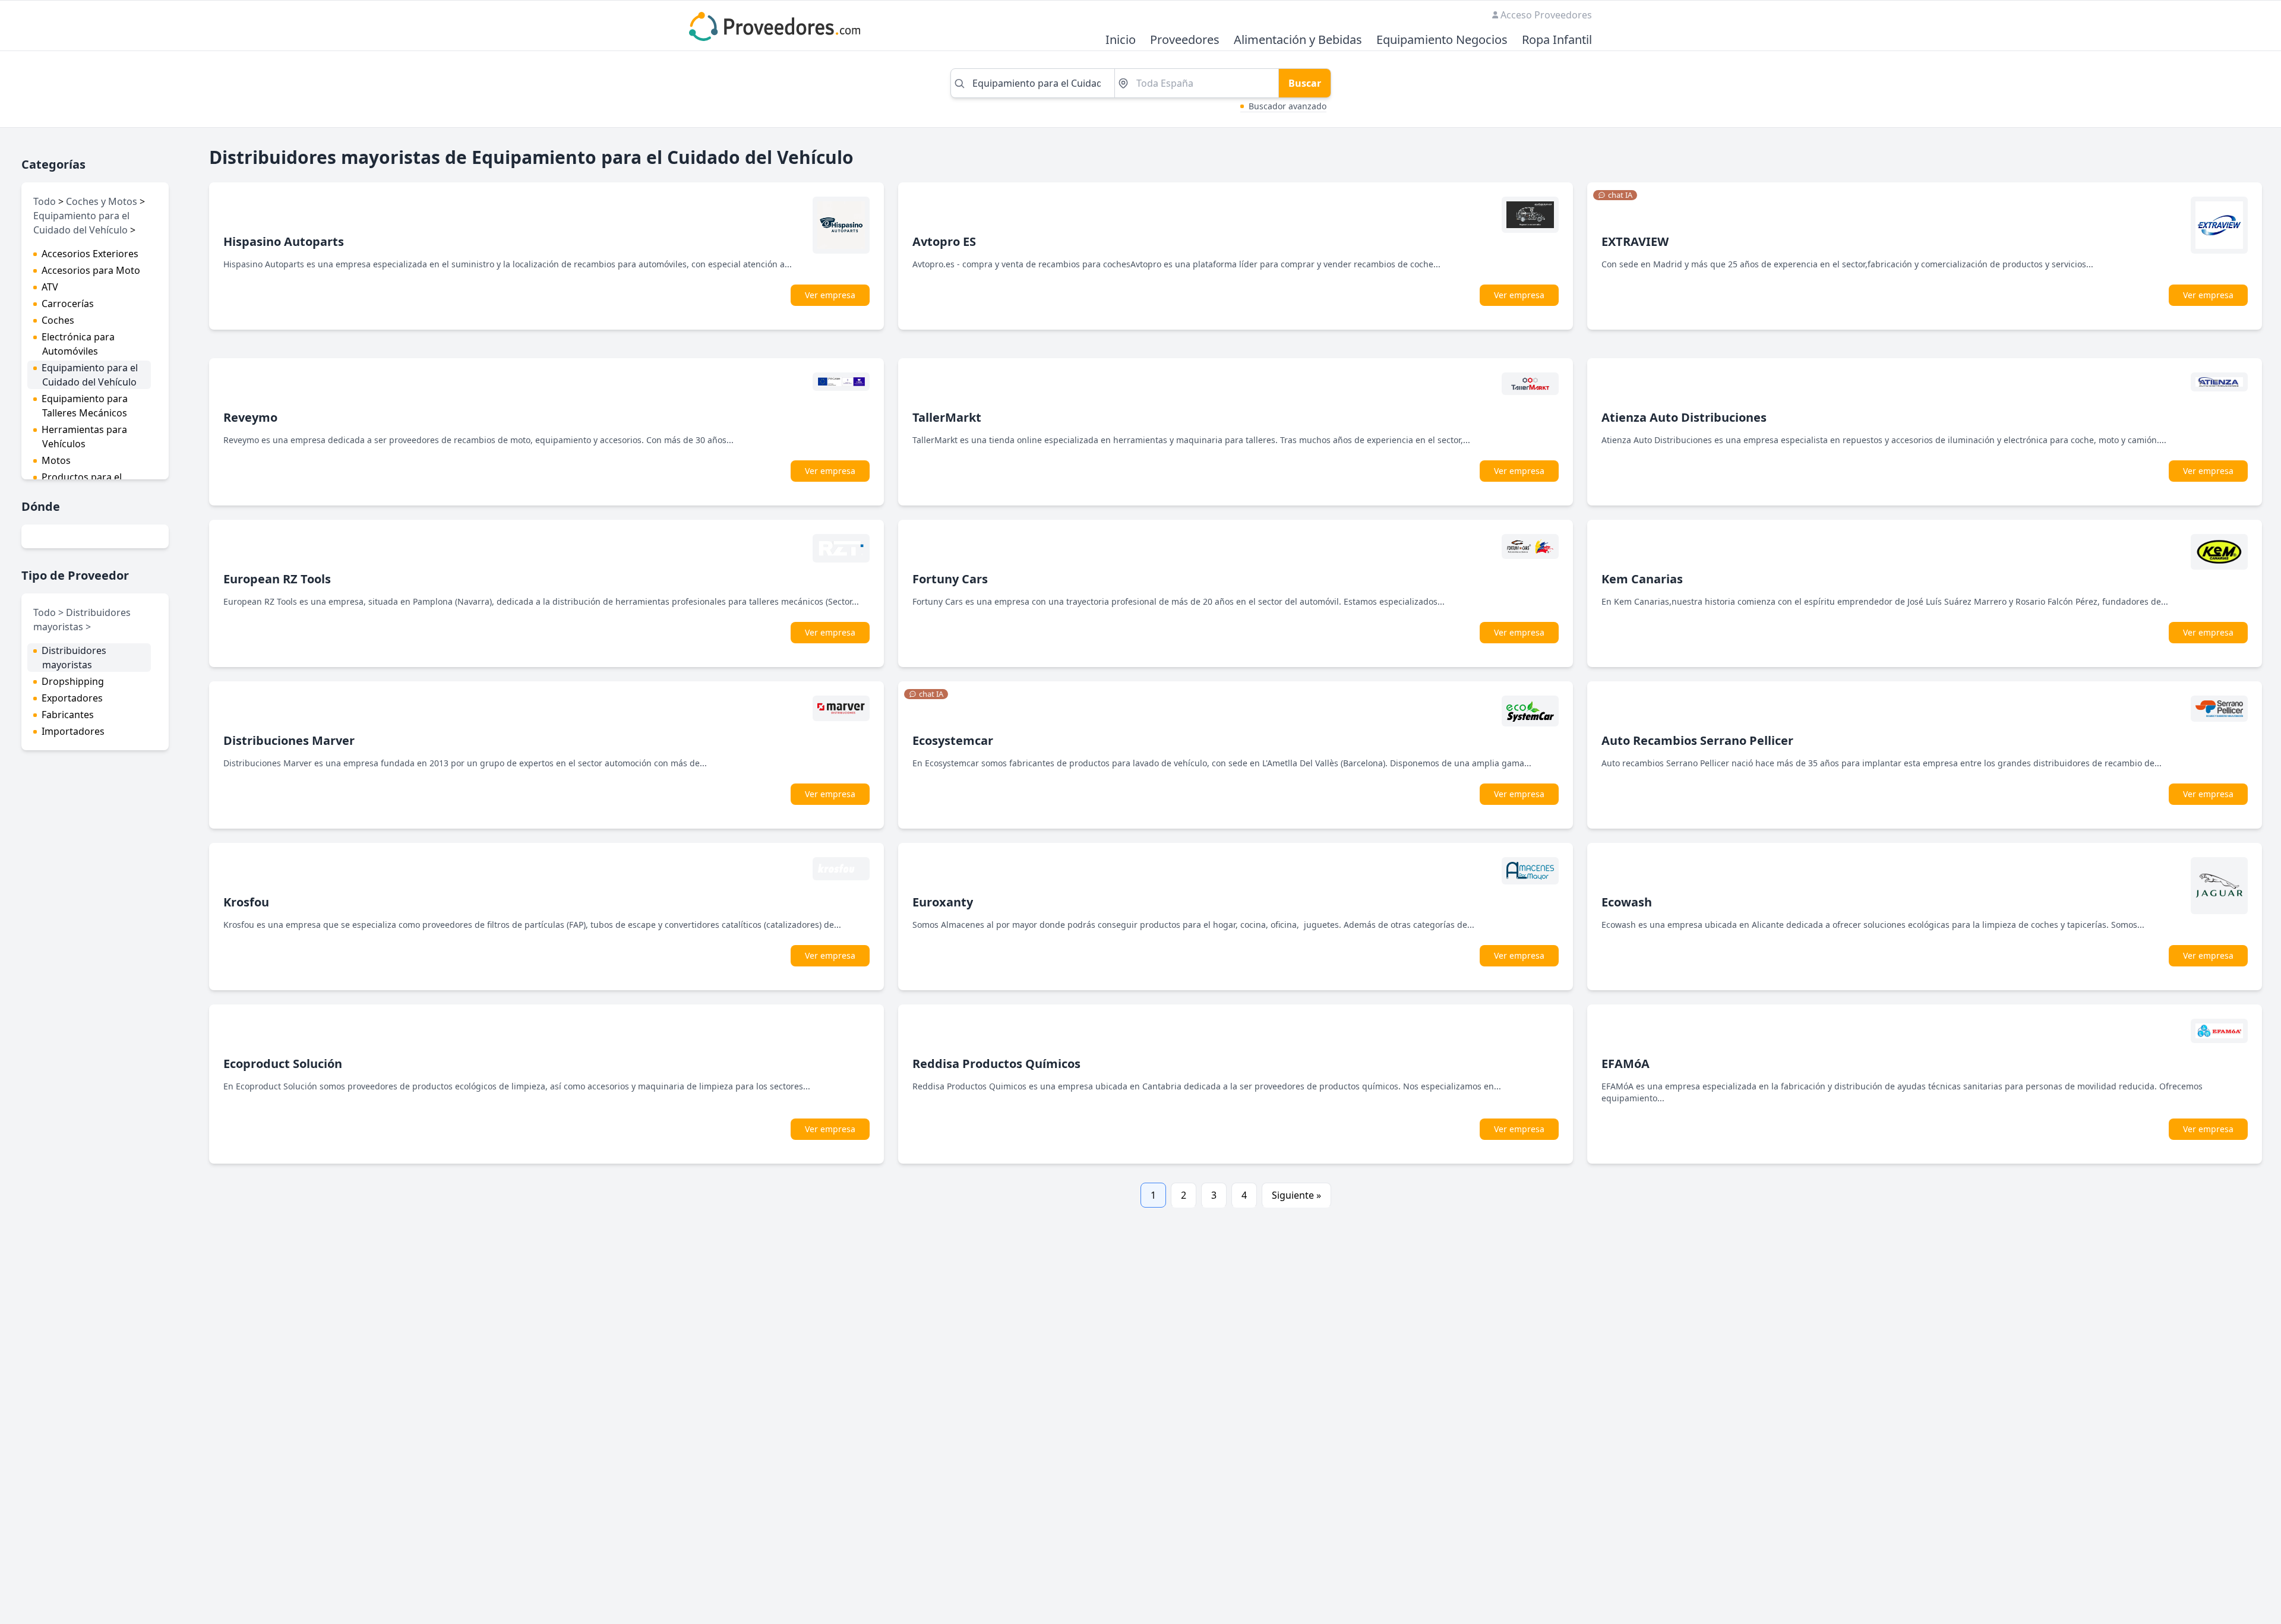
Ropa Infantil (1557, 40)
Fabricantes (68, 715)
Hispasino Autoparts (284, 241)
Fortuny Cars (950, 579)
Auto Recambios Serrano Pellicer (1697, 740)
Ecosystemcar (953, 740)
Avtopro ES (944, 241)
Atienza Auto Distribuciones (1684, 417)
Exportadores (72, 698)
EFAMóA (1626, 1064)
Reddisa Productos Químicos (996, 1064)
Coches (58, 320)
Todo (45, 201)
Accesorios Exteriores (90, 254)
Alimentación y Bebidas (1298, 40)
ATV (50, 287)
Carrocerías (68, 304)
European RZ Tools (277, 579)
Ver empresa (830, 295)
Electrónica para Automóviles (78, 344)
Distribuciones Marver (289, 740)
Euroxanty (943, 902)
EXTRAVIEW (1635, 241)
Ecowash (1627, 902)
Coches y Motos (102, 201)
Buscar (1305, 83)
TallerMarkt (947, 417)
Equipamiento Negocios (1442, 40)
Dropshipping (73, 681)
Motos (56, 460)
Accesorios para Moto (91, 270)
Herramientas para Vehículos (84, 437)
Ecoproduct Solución (283, 1064)
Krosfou (246, 902)
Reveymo (250, 417)
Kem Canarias (1642, 579)
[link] (1615, 195)
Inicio (1121, 40)
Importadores (73, 731)
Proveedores (1185, 40)
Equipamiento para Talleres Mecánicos (85, 406)
